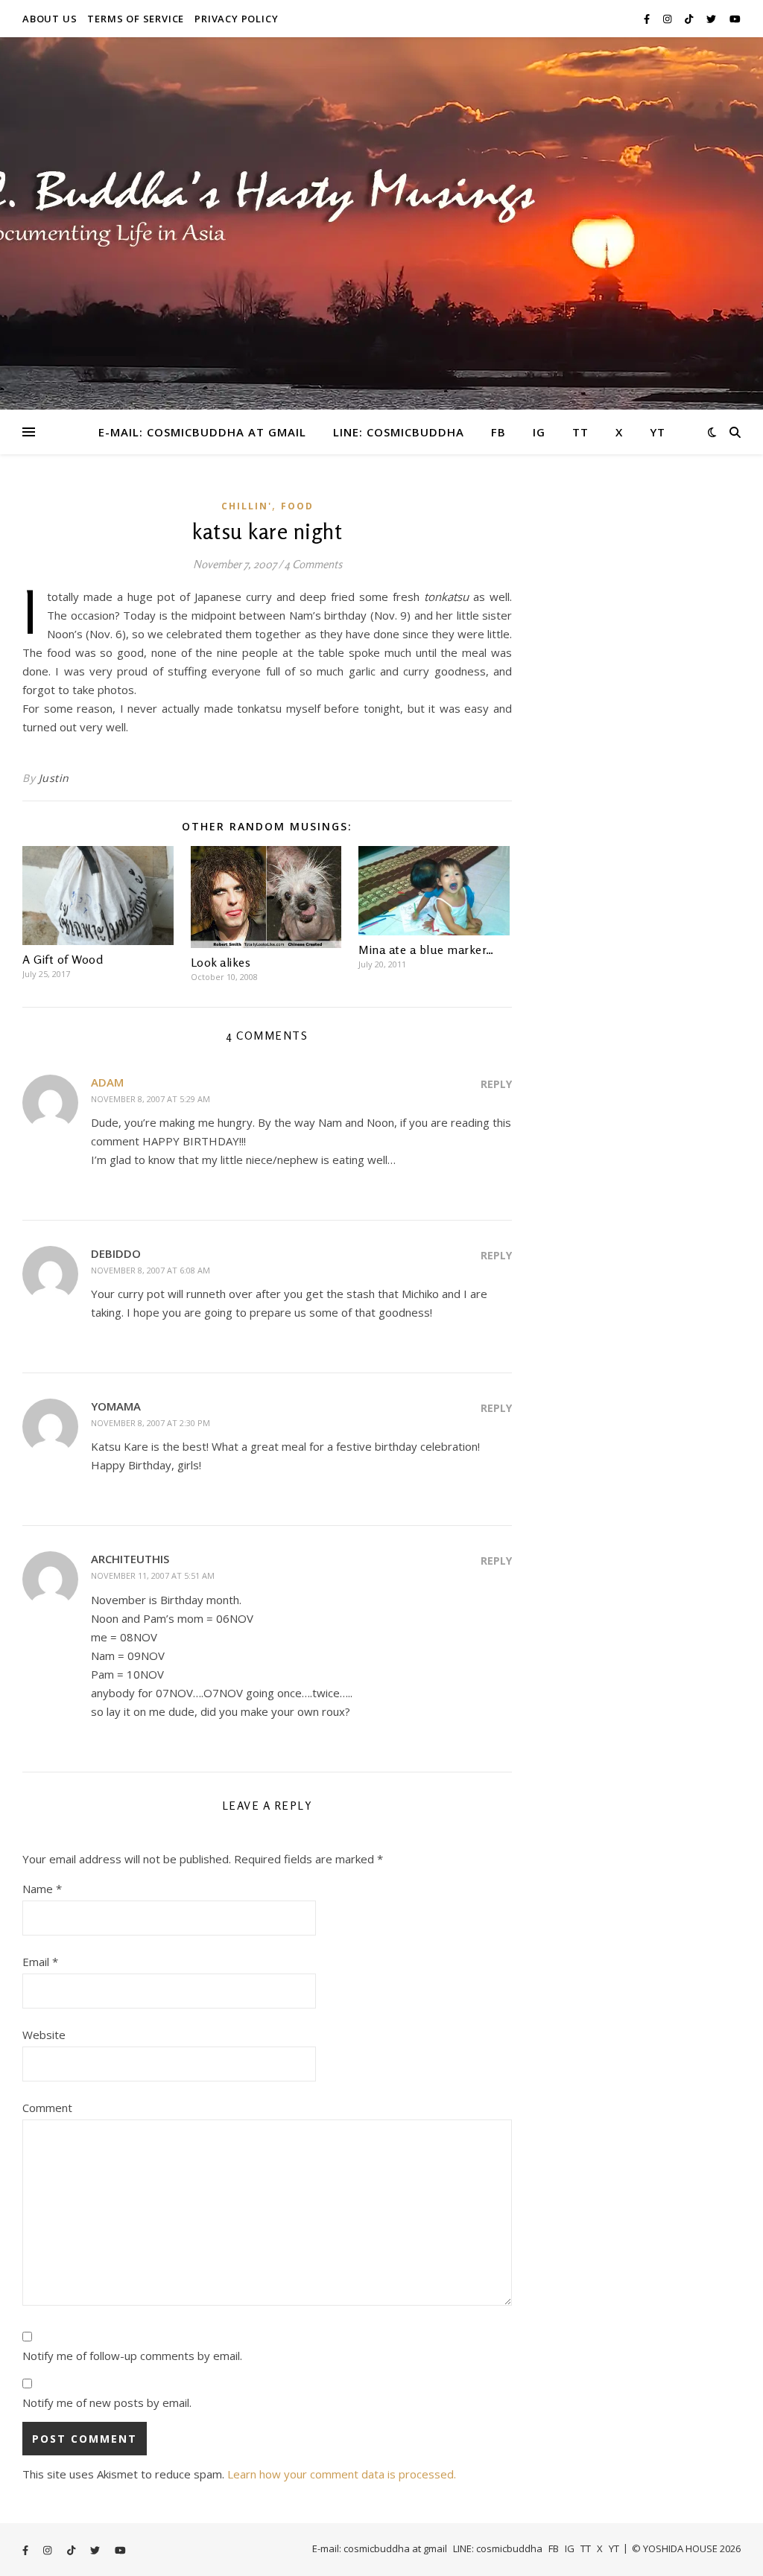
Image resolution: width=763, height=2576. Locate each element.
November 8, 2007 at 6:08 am (151, 1270)
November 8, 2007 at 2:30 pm (151, 1423)
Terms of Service (136, 19)
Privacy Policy (236, 19)
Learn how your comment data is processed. (342, 2474)
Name (42, 1889)
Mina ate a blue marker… (426, 950)
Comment (47, 2108)
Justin (54, 778)
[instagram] (668, 19)
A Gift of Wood (63, 959)
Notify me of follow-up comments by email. (132, 2356)
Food (297, 506)
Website (44, 2035)
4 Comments (313, 564)
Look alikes (221, 962)
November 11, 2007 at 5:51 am (153, 1575)
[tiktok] (690, 19)
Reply (496, 1084)
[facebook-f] (648, 19)
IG (539, 432)
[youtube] (735, 19)
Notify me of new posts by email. (107, 2402)
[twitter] (712, 19)
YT (658, 432)
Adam (107, 1082)
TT (580, 432)
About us (50, 19)
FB (498, 432)
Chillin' (247, 506)
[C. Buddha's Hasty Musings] (381, 223)
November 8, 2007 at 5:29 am (151, 1099)
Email (40, 1962)
